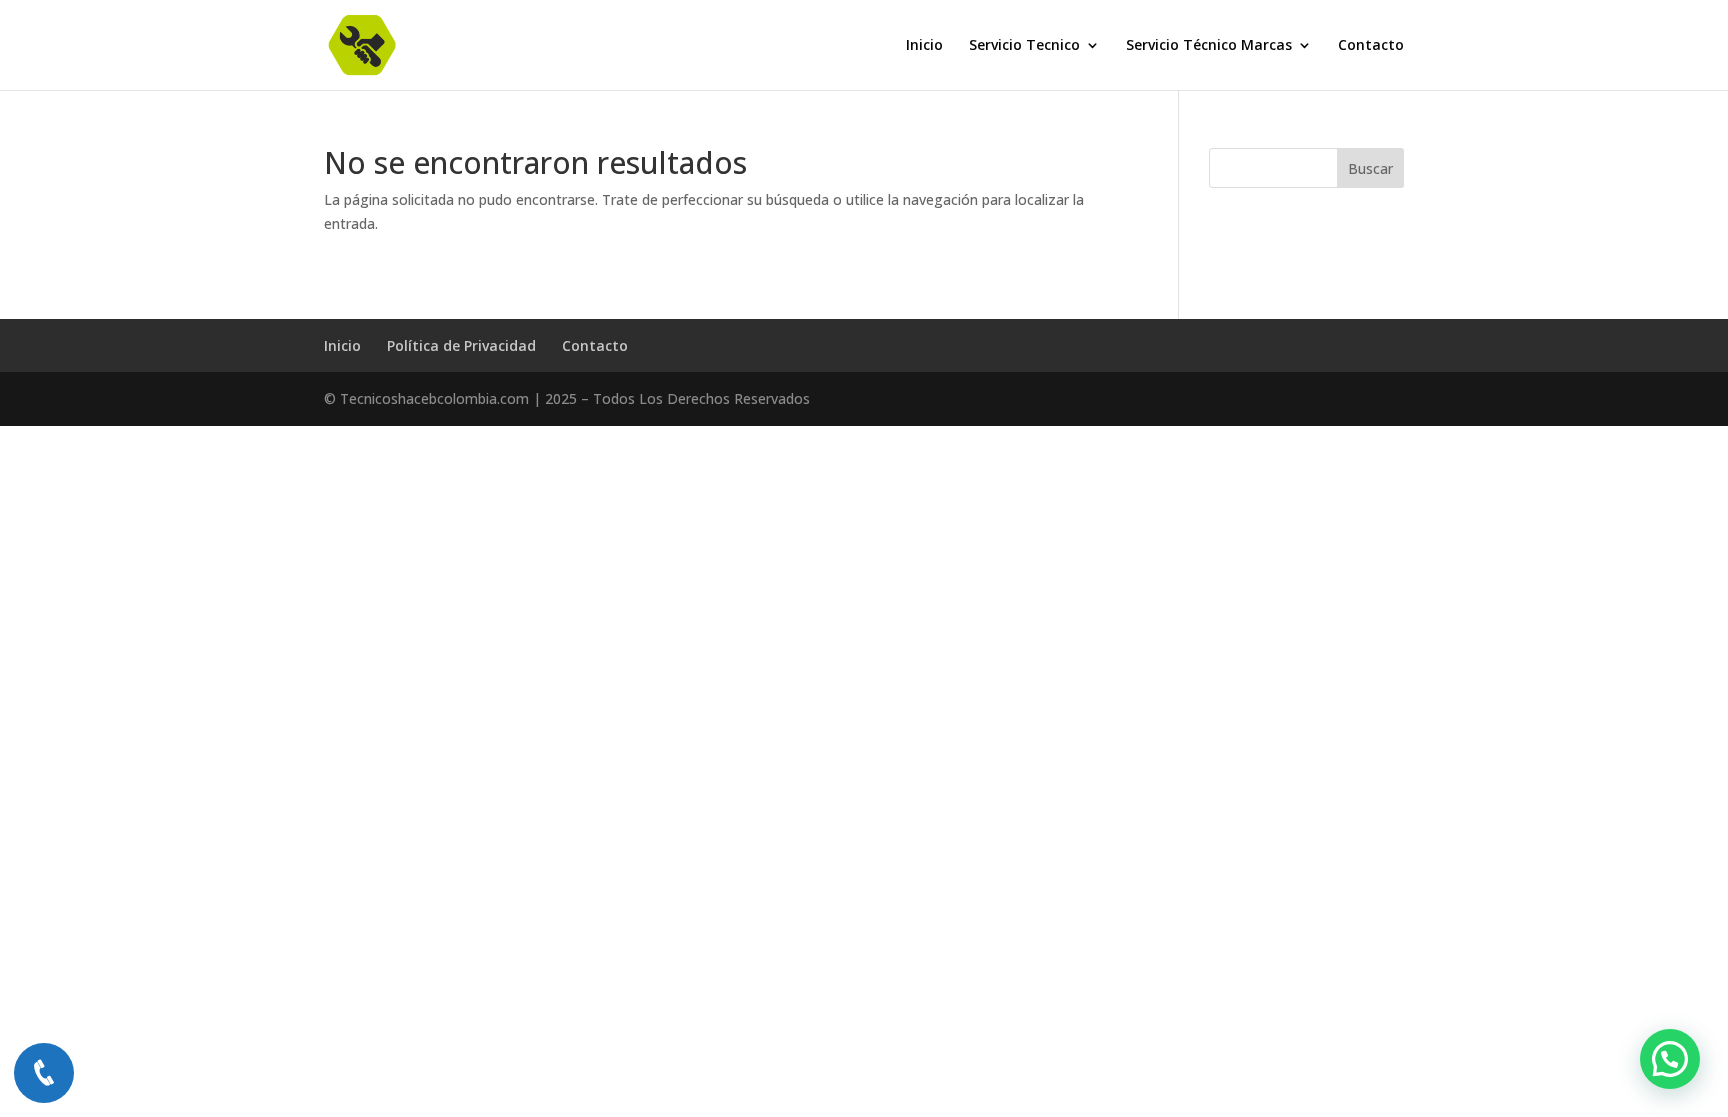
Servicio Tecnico (1024, 46)
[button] (1670, 1059)
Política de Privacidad (461, 345)
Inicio (924, 46)
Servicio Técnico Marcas (1209, 46)
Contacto (1371, 46)
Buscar (1370, 168)
